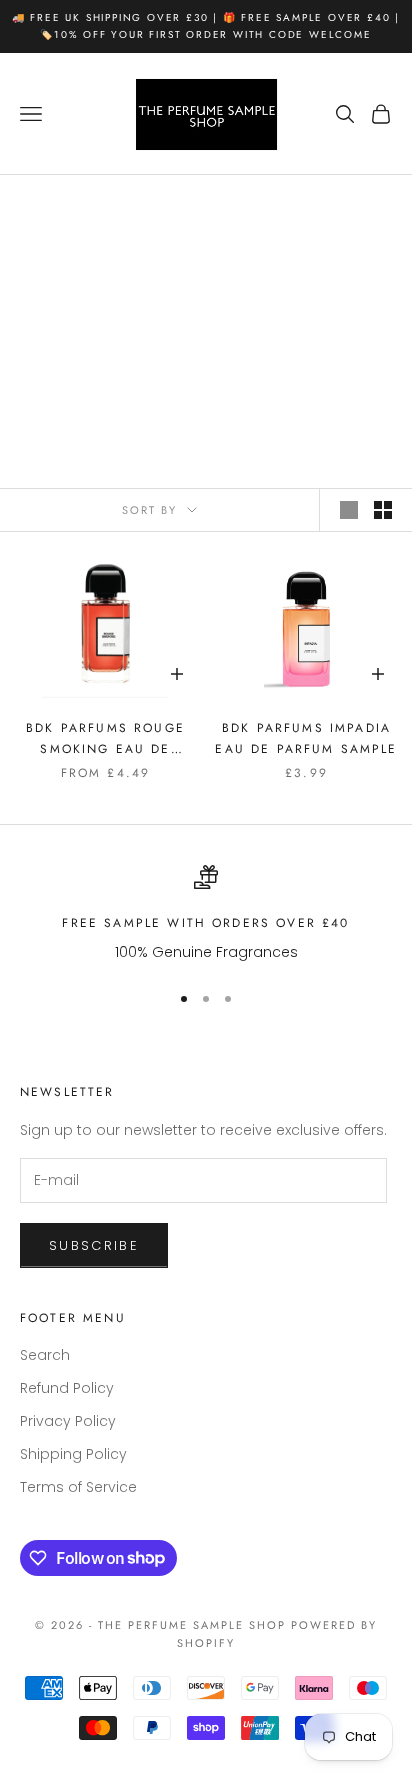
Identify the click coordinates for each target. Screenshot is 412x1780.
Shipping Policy (73, 1454)
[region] (206, 914)
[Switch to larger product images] (349, 510)
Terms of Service (78, 1487)
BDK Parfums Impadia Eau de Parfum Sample (306, 738)
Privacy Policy (68, 1421)
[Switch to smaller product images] (383, 510)
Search (45, 1355)
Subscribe (94, 1245)
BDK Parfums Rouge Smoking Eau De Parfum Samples (105, 739)
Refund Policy (67, 1388)
